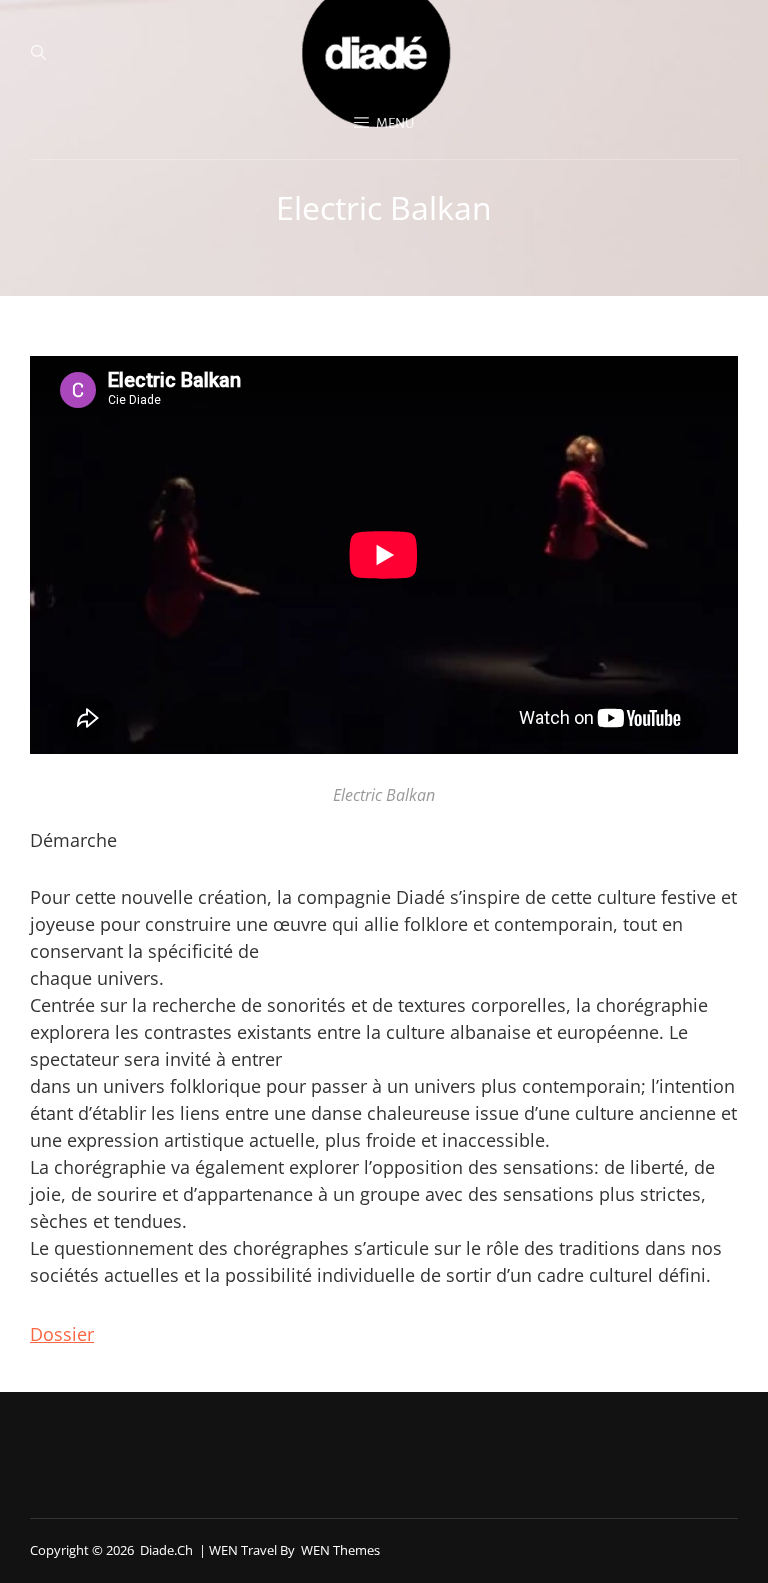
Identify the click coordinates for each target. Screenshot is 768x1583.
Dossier (62, 1334)
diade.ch (166, 1550)
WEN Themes (340, 1550)
